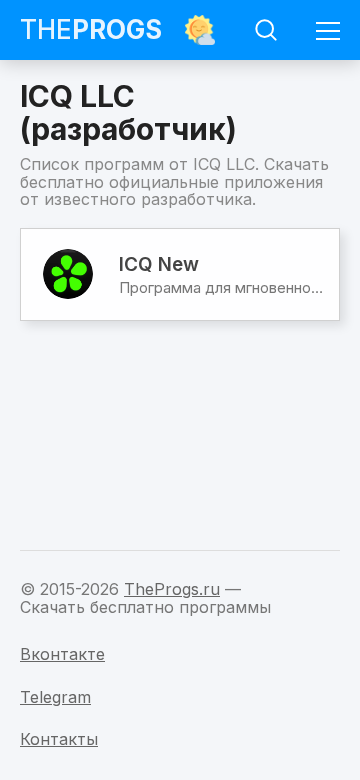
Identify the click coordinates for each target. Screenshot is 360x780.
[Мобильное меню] (328, 30)
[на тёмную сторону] (200, 30)
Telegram (55, 697)
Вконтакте (62, 654)
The (91, 29)
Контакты (59, 739)
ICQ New (159, 264)
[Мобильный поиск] (266, 30)
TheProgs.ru (172, 589)
